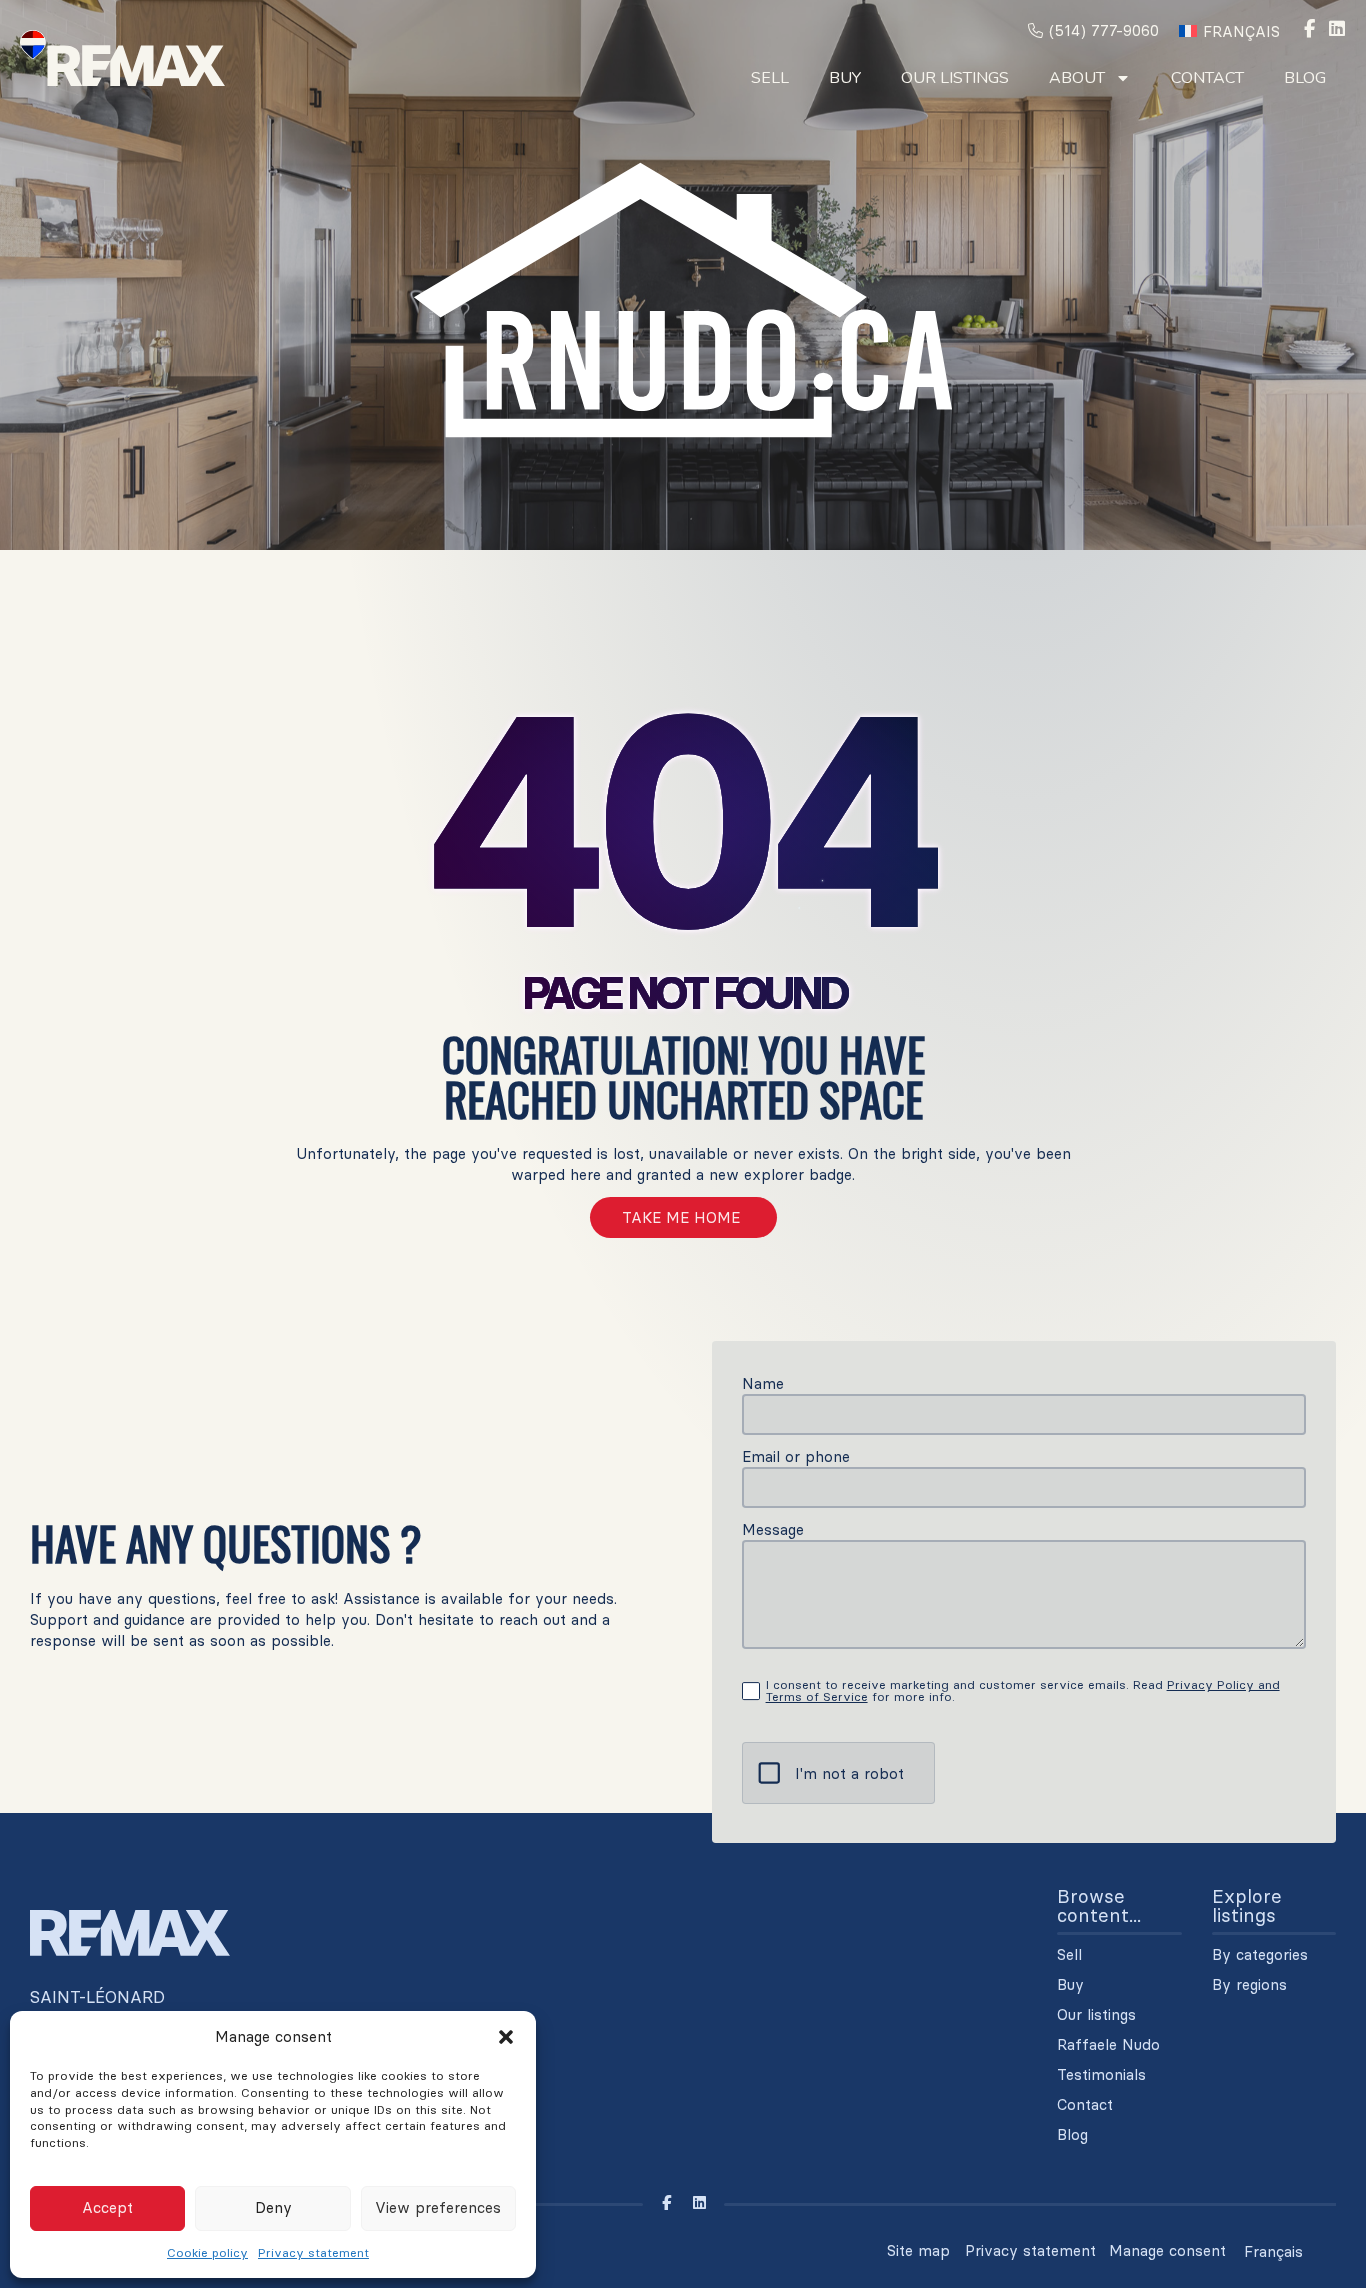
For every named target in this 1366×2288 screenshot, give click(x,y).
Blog (1305, 78)
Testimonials (1101, 2075)
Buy (845, 78)
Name (763, 1383)
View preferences (438, 2207)
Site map (918, 2250)
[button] (506, 2037)
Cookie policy (207, 2252)
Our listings (955, 78)
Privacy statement (313, 2252)
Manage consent (1167, 2250)
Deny (273, 2207)
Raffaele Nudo (1108, 2045)
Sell (770, 78)
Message (773, 1529)
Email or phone (796, 1456)
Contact (1207, 78)
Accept (107, 2207)
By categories (1260, 1955)
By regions (1249, 1985)
